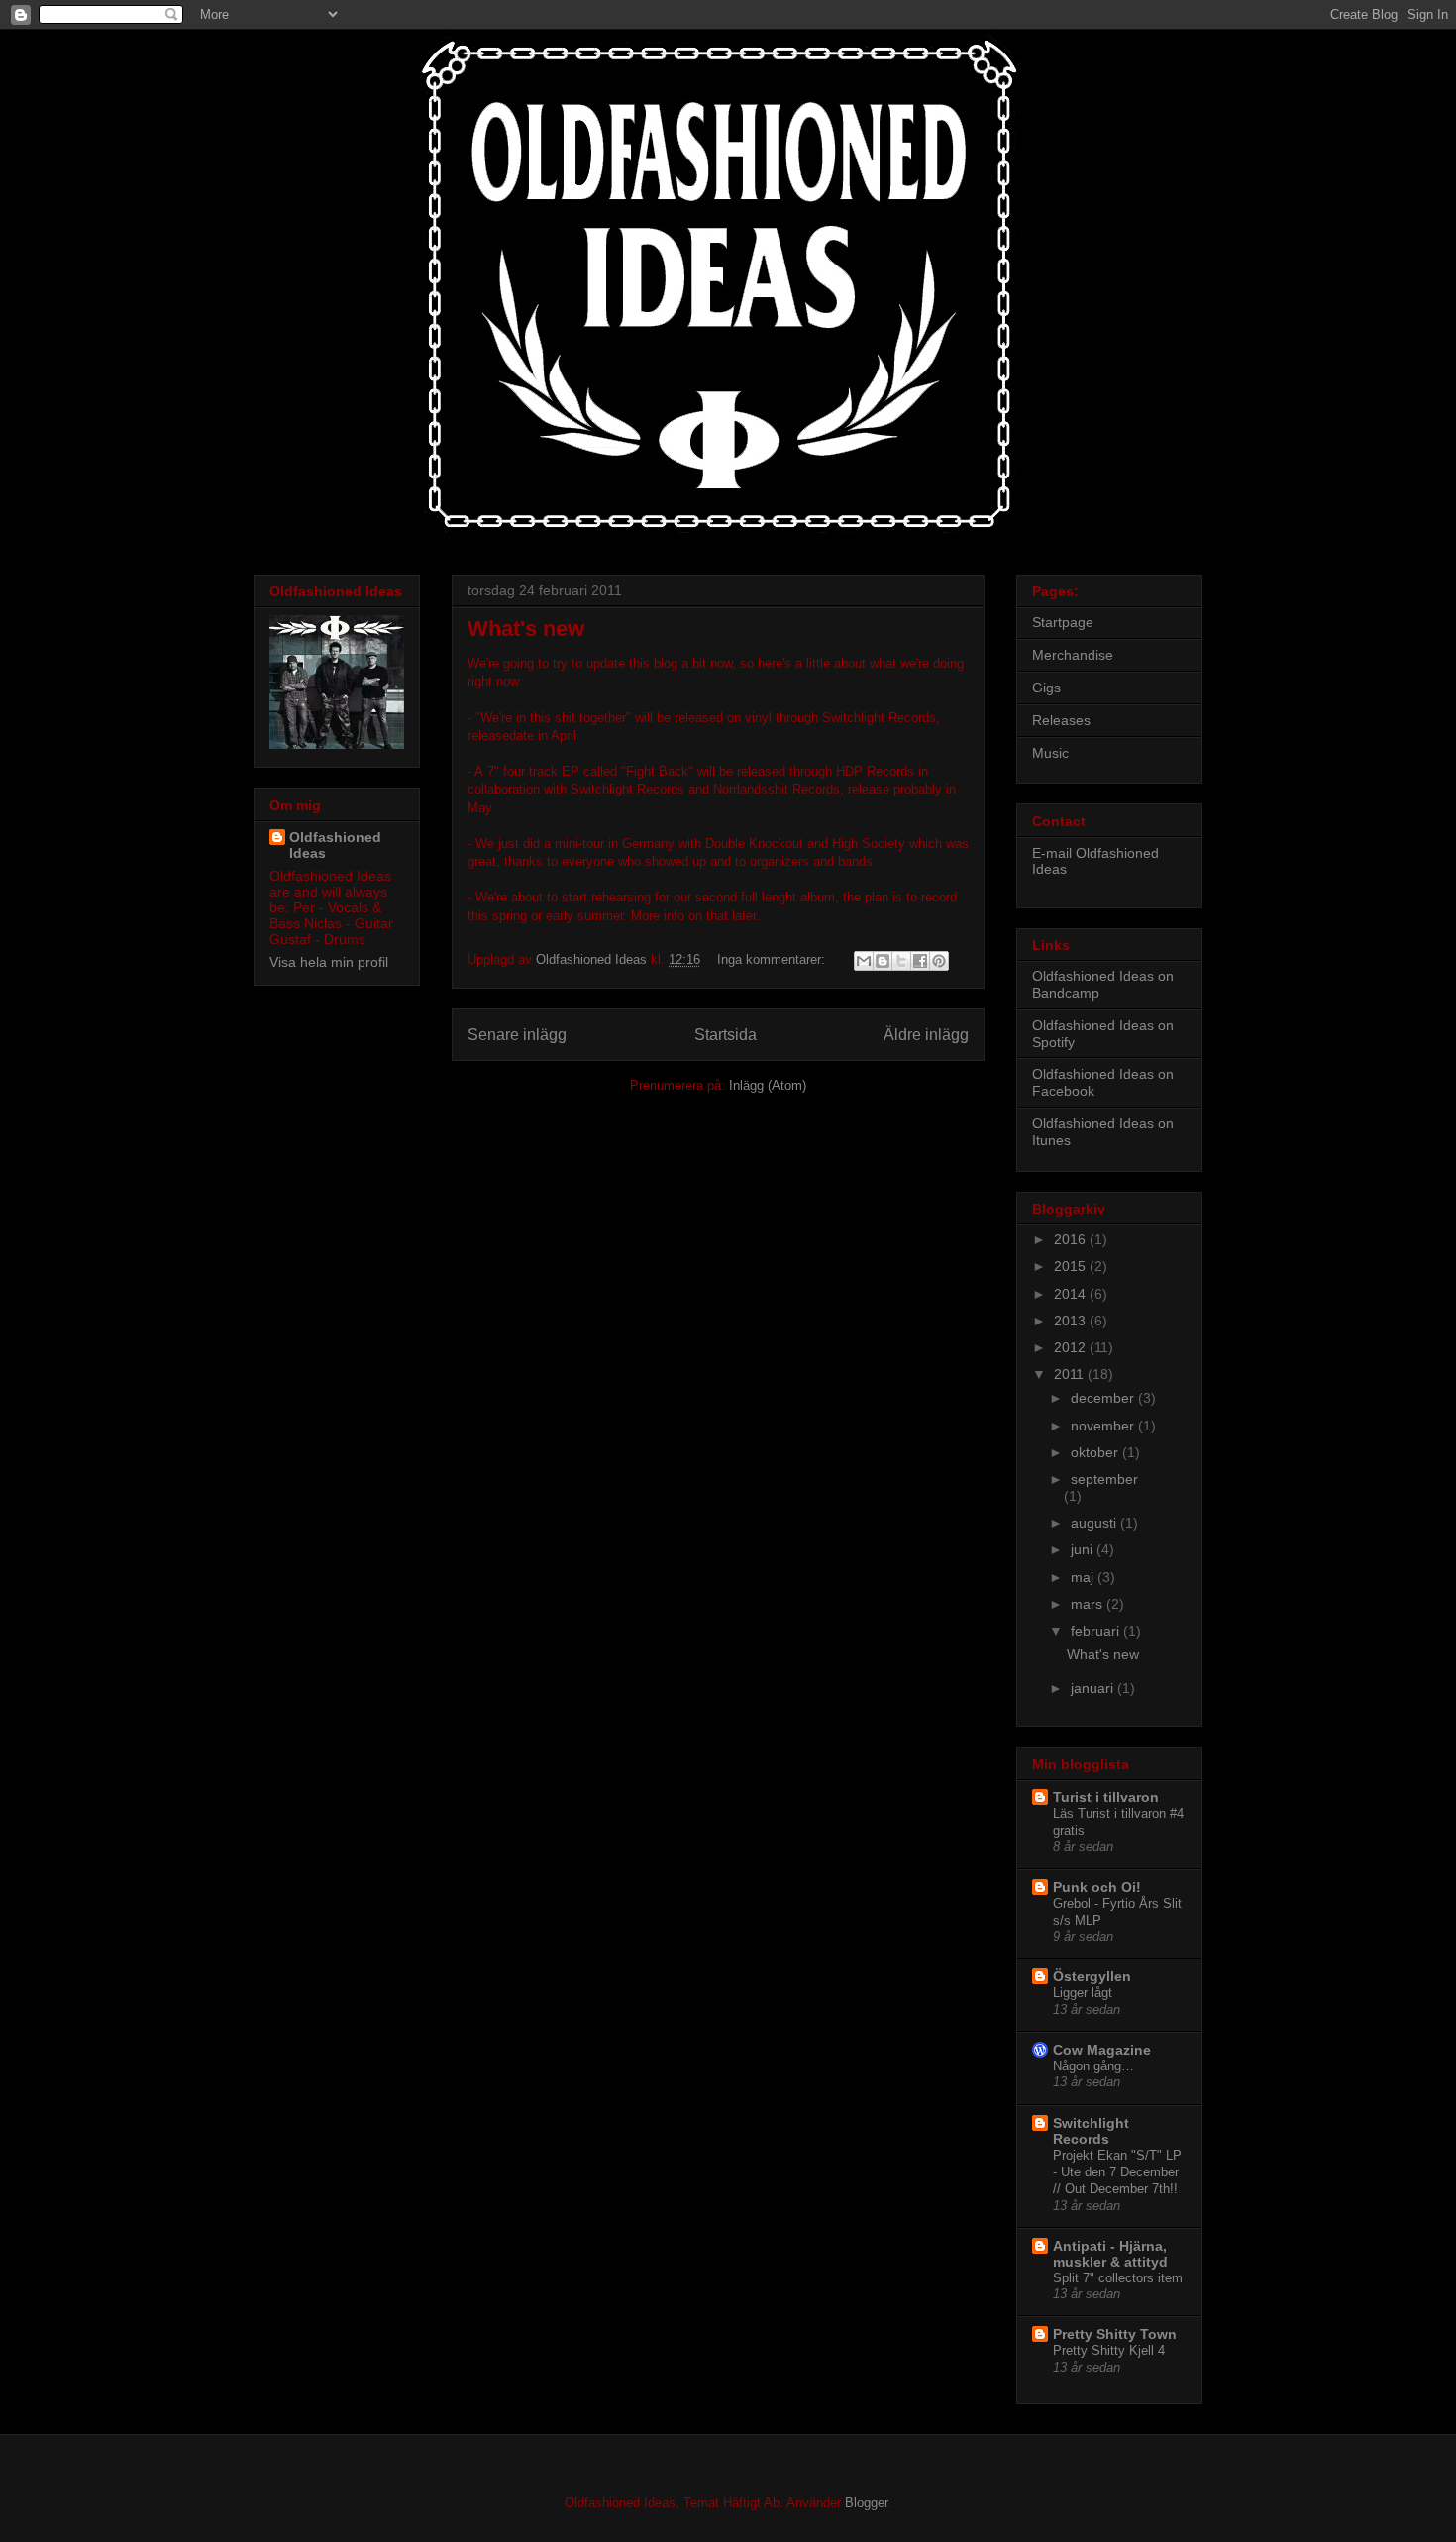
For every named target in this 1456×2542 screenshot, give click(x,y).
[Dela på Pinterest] (939, 961)
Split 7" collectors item (1118, 2278)
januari (1094, 1688)
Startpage (1063, 622)
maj (1084, 1577)
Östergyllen (1092, 1976)
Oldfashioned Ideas (335, 845)
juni (1084, 1549)
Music (1050, 753)
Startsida (726, 1035)
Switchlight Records (1091, 2131)
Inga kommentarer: (773, 959)
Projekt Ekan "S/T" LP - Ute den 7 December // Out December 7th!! (1117, 2172)
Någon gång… (1093, 2066)
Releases (1061, 720)
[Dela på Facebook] (920, 961)
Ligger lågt (1083, 1993)
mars (1089, 1604)
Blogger (866, 2503)
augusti (1095, 1523)
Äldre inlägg (926, 1035)
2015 (1072, 1266)
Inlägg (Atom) (768, 1085)
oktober (1096, 1452)
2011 (1071, 1374)
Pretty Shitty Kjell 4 (1109, 2350)
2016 (1072, 1239)
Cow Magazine (1102, 2050)
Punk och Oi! (1097, 1887)
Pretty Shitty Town (1115, 2334)
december (1104, 1398)
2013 (1072, 1321)
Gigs (1046, 688)
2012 (1072, 1347)
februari (1097, 1631)
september (1104, 1479)
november (1104, 1426)
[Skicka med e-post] (864, 961)
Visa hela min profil (329, 962)
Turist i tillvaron (1106, 1797)
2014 (1072, 1294)
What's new (526, 629)
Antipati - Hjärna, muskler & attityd (1110, 2254)
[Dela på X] (901, 961)
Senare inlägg (517, 1035)
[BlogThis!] (883, 961)
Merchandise (1073, 655)
